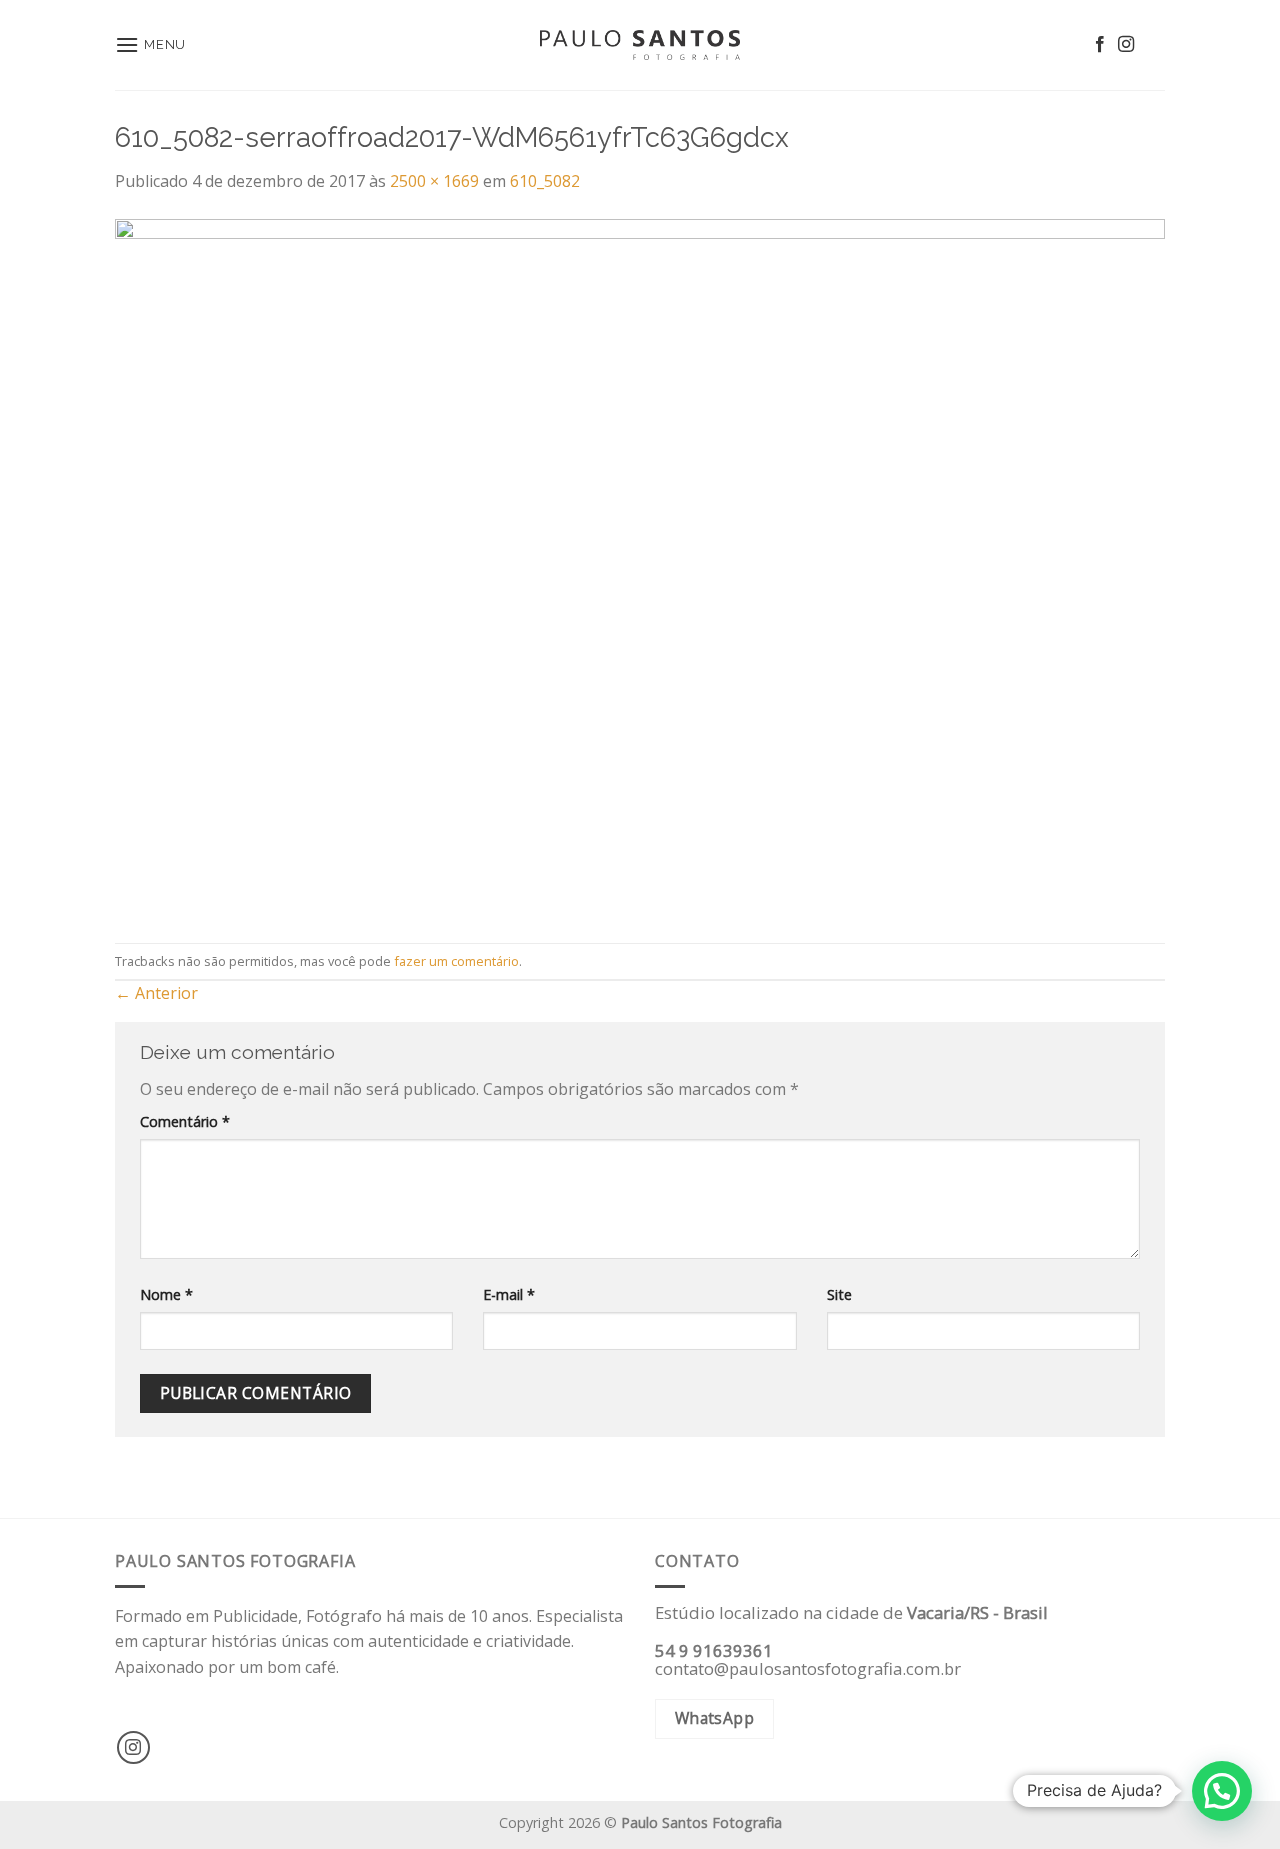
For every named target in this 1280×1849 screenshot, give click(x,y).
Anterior (156, 993)
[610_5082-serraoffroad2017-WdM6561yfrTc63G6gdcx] (640, 567)
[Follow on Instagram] (1126, 45)
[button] (1222, 1791)
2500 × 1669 (434, 181)
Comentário (185, 1121)
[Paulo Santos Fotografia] (640, 45)
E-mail (509, 1294)
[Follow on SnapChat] (1152, 45)
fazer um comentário (456, 961)
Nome (166, 1294)
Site (839, 1294)
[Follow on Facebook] (1100, 45)
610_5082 (545, 181)
